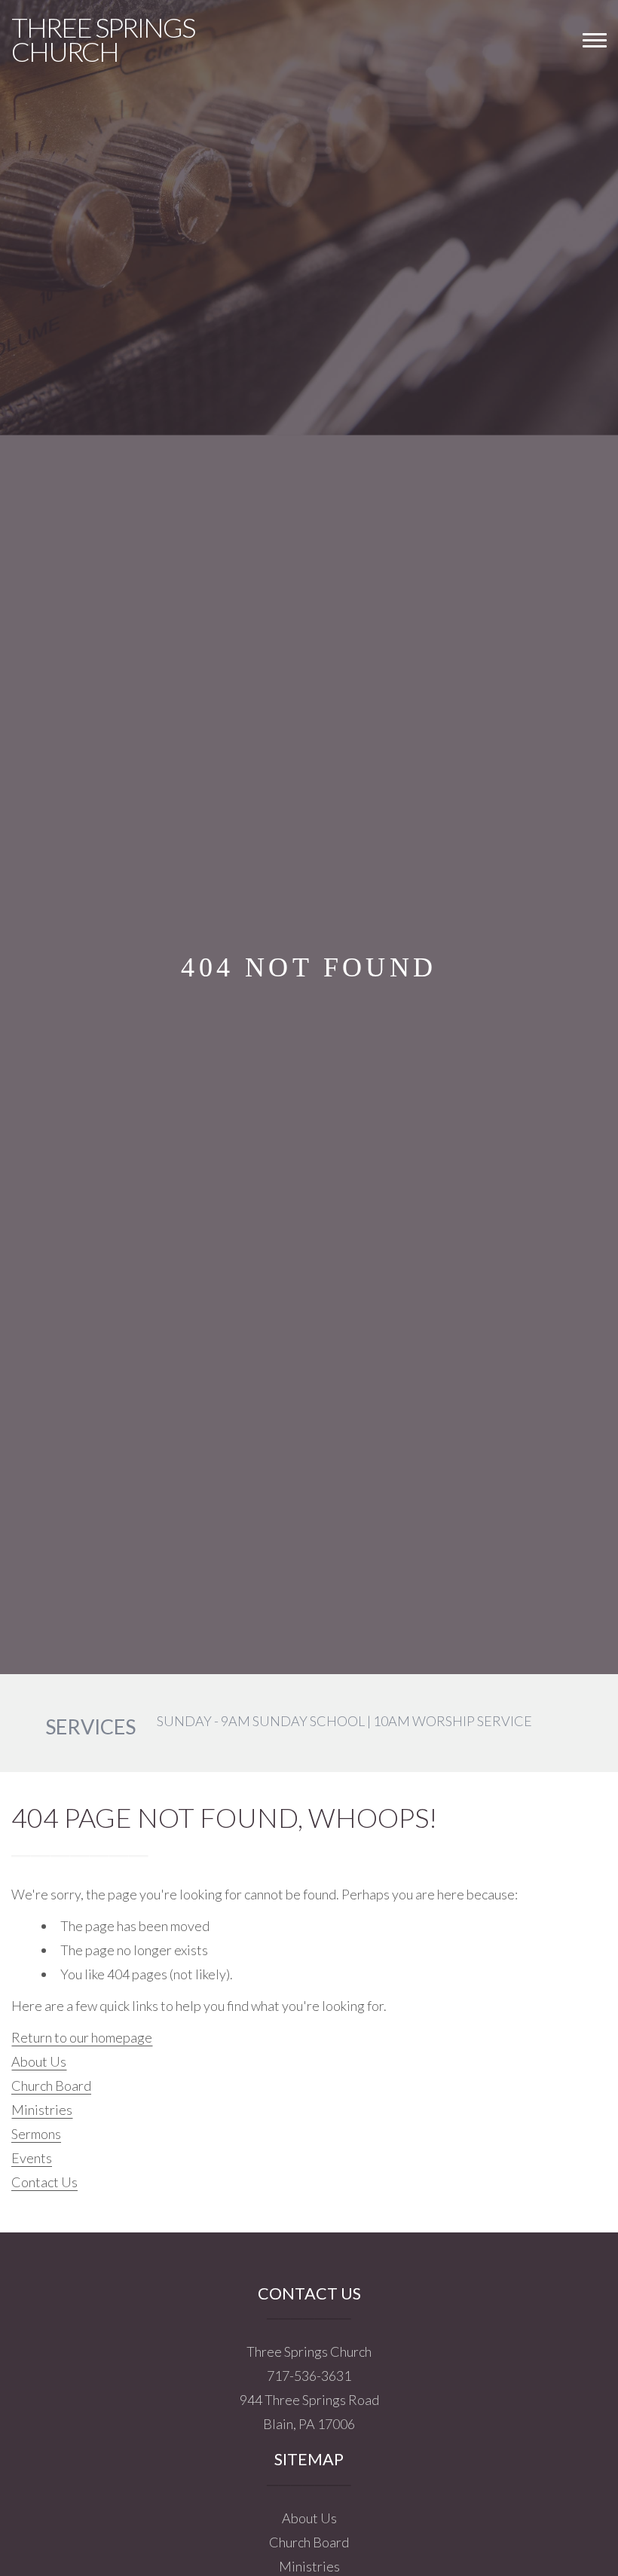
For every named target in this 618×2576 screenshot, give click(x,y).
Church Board (51, 2086)
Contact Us (44, 2182)
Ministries (42, 2110)
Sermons (36, 2134)
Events (32, 2158)
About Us (39, 2061)
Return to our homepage (82, 2037)
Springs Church (103, 39)
